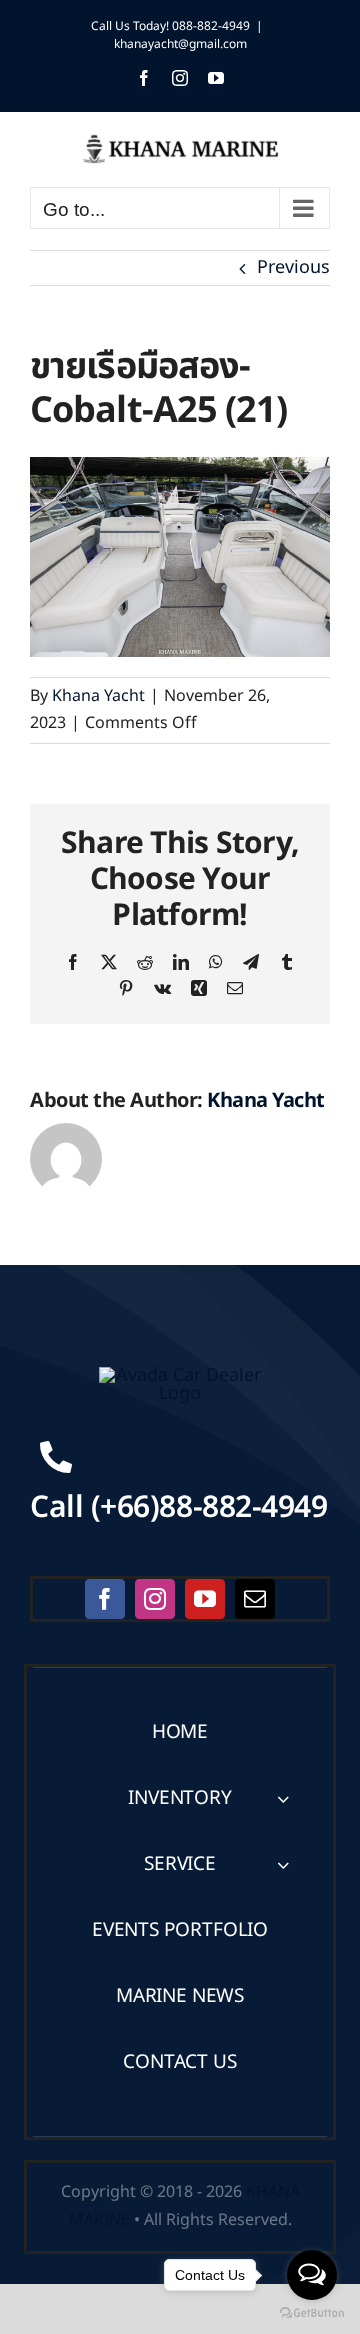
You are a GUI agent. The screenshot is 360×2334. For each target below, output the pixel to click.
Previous (293, 267)
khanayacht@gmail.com (180, 44)
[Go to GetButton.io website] (312, 2313)
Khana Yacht (98, 696)
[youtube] (205, 1599)
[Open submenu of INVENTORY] (283, 1798)
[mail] (255, 1599)
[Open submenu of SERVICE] (283, 1864)
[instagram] (155, 1599)
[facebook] (105, 1599)
